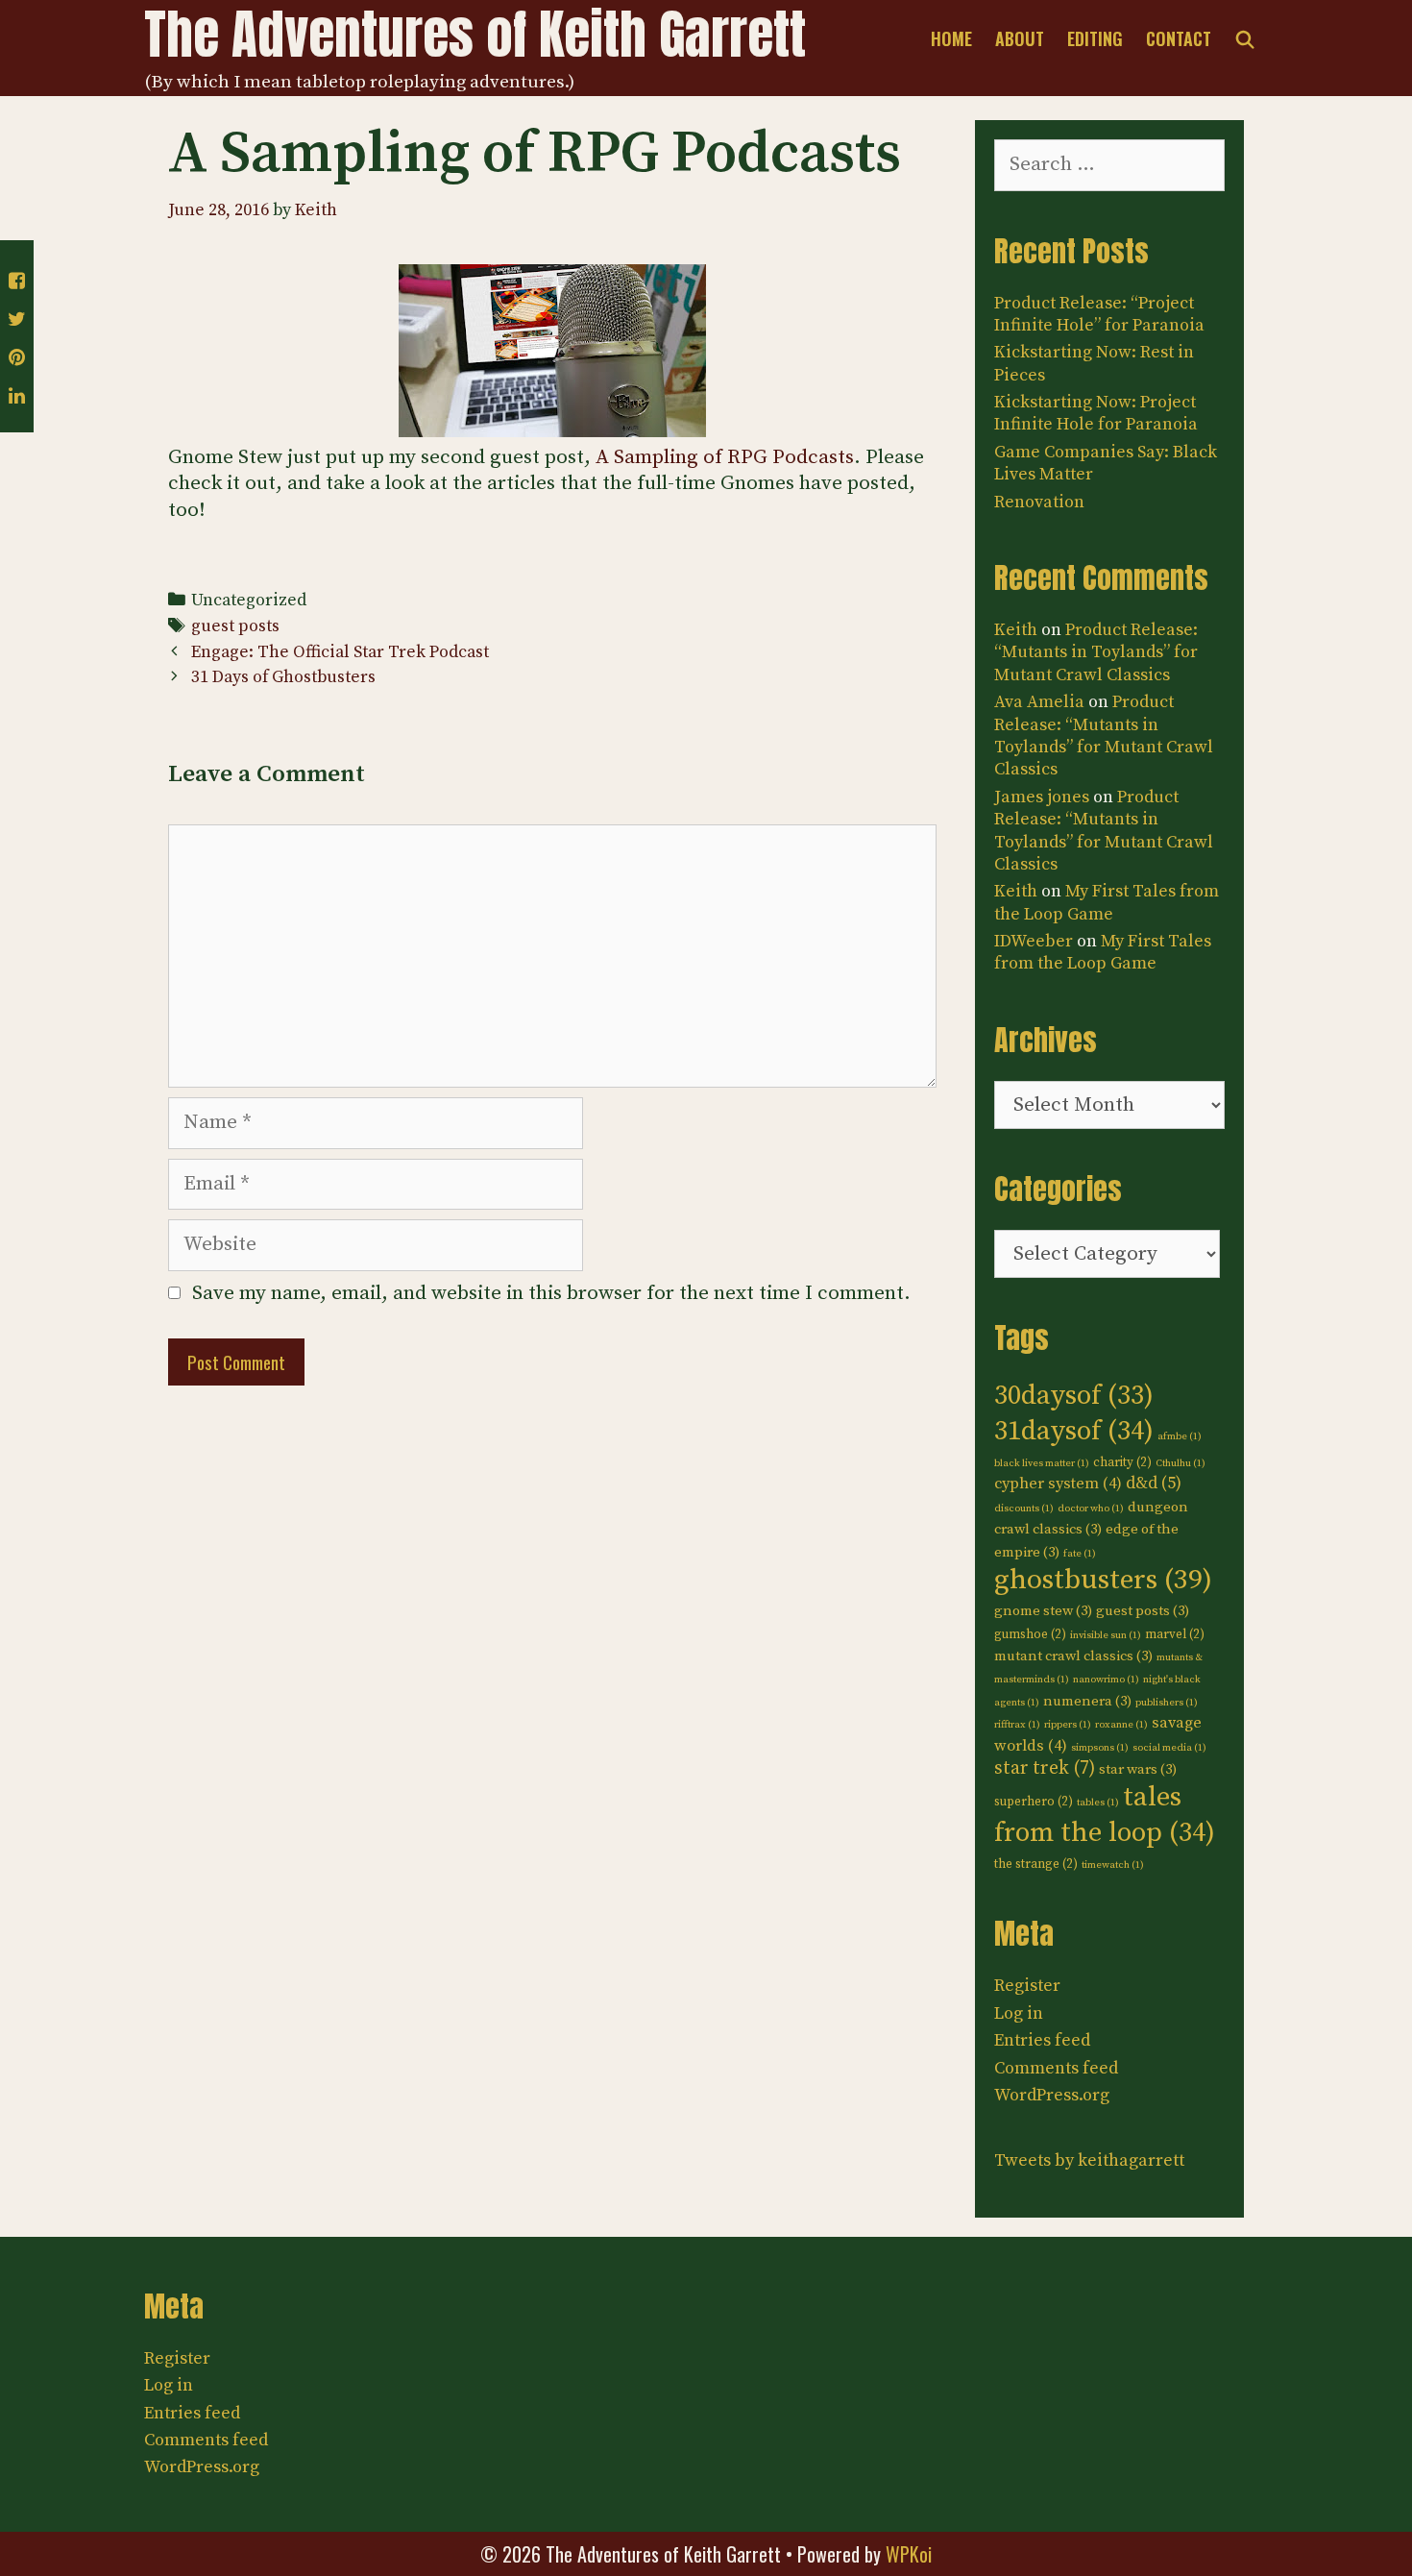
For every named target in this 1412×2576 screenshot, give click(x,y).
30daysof (1074, 1396)
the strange (1036, 1864)
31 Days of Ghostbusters (283, 677)
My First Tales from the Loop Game (1107, 902)
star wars (1138, 1769)
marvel (1175, 1634)
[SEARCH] (1245, 38)
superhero (1034, 1802)
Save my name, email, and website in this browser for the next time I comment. (551, 1293)
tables (1098, 1803)
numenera (1087, 1701)
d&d (1154, 1484)
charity (1122, 1462)
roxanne (1121, 1725)
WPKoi (909, 2554)
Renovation (1039, 502)
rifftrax (1017, 1725)
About (1020, 38)
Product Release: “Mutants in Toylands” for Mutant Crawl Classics (1096, 652)
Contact (1179, 38)
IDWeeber (1034, 941)
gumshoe (1030, 1634)
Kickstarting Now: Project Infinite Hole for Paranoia (1096, 413)
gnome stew (1043, 1611)
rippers (1068, 1725)
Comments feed (1056, 2068)
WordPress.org (1052, 2095)
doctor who (1091, 1509)
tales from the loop (1105, 1815)
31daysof (1074, 1432)
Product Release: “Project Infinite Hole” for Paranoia (1099, 314)
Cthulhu (1181, 1463)
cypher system (1058, 1484)
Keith (1016, 630)
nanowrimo (1106, 1680)
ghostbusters (1103, 1580)
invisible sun (1106, 1635)
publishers (1167, 1703)
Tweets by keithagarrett (1089, 2160)
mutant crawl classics (1073, 1656)
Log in (1019, 2013)
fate (1080, 1554)
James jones (1042, 797)
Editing (1095, 38)
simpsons (1100, 1748)
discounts (1024, 1509)
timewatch (1113, 1865)
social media (1169, 1748)
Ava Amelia (1039, 702)
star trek (1045, 1768)
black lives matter (1042, 1463)
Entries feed (1042, 2040)
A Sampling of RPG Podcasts (725, 457)
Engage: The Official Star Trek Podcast (340, 652)
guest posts (235, 626)
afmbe (1180, 1436)
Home (951, 38)
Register (1027, 1986)
